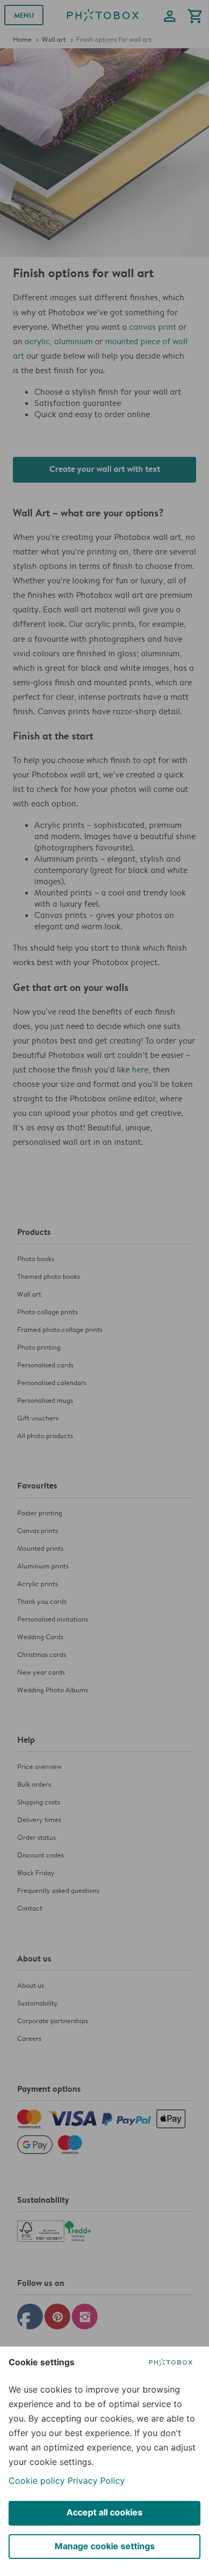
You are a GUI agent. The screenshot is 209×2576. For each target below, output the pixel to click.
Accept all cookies (104, 2512)
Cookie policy (37, 2481)
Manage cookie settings (105, 2546)
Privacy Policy (96, 2481)
